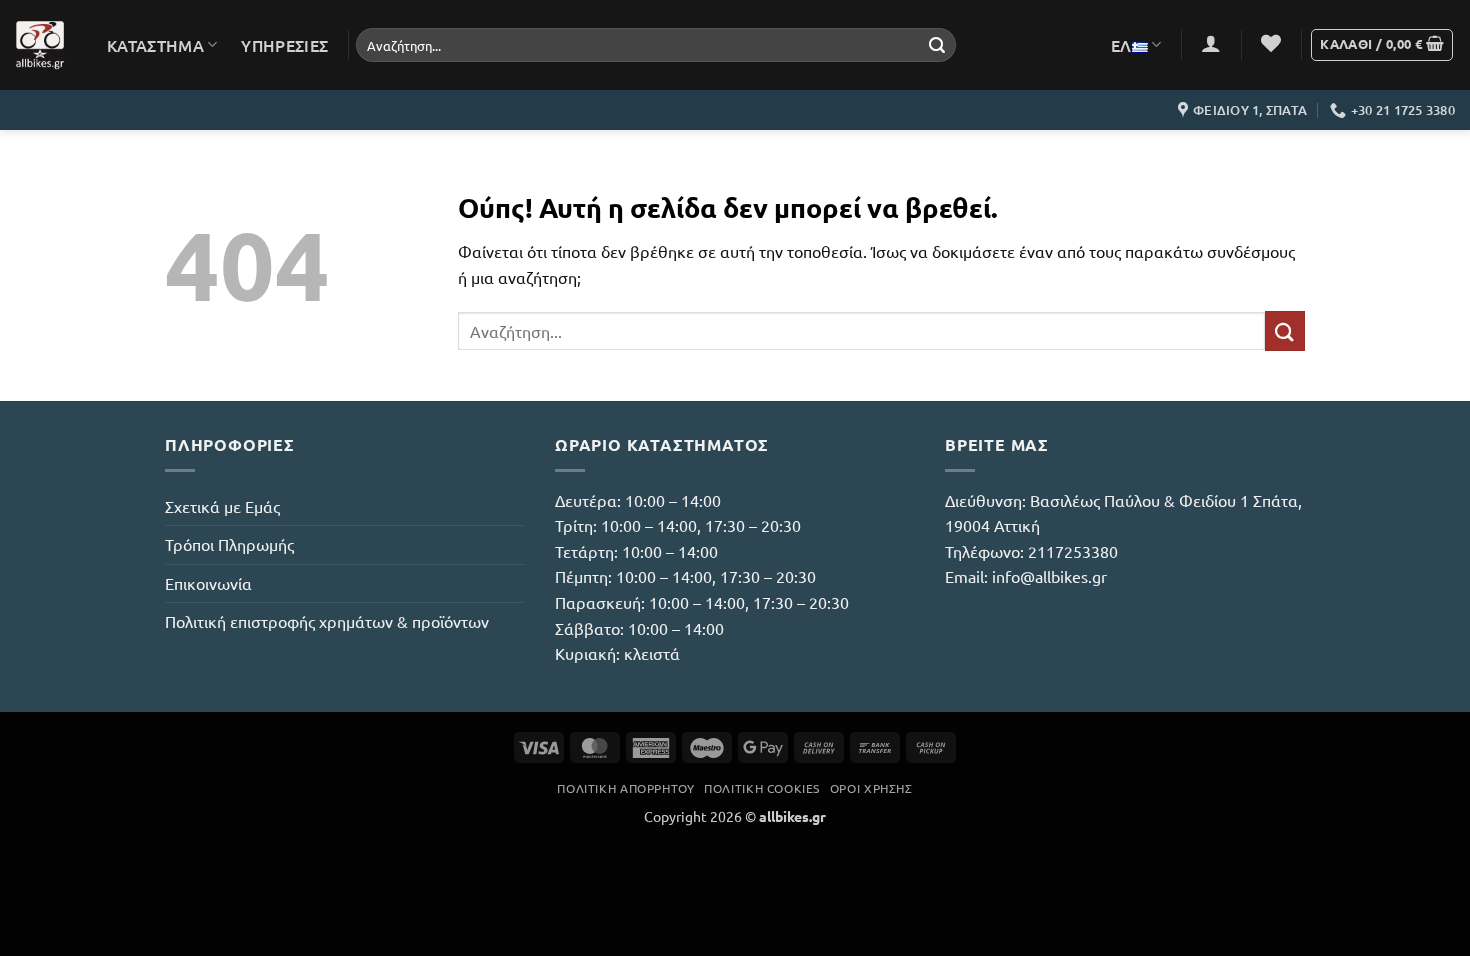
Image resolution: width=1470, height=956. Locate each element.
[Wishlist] (1271, 43)
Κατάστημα (155, 45)
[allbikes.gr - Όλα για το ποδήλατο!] (40, 45)
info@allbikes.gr (1049, 576)
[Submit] (937, 45)
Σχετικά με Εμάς (222, 506)
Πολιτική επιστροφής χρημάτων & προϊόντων (327, 621)
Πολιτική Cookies (762, 788)
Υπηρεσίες (284, 45)
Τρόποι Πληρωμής (229, 544)
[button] (1211, 43)
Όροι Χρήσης (871, 788)
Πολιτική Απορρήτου (625, 788)
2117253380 (1073, 551)
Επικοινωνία (208, 583)
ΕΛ (1121, 45)
